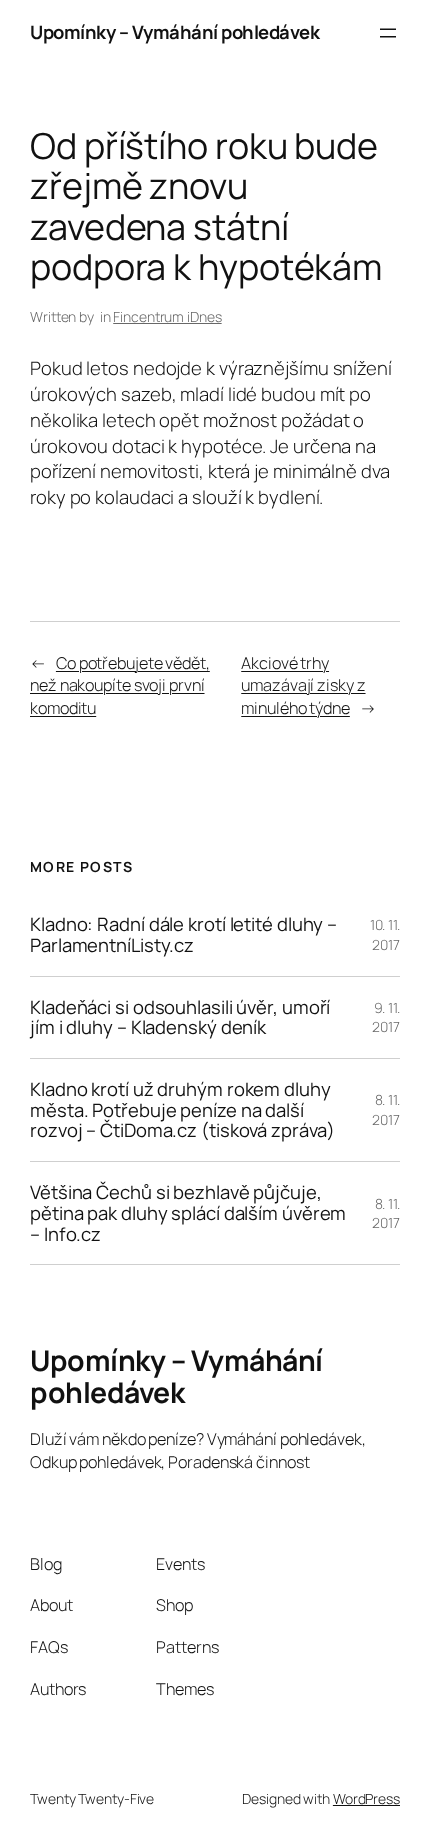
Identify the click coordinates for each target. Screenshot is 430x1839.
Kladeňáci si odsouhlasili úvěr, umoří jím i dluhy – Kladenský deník (180, 1017)
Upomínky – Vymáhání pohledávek (174, 32)
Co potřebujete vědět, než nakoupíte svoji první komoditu (120, 685)
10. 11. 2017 (385, 934)
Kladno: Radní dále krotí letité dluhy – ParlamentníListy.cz (183, 934)
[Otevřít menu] (388, 33)
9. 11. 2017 (386, 1017)
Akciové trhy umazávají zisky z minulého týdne (303, 685)
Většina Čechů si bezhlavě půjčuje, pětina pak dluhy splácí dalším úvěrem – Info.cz (188, 1213)
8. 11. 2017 (386, 1109)
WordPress (366, 1798)
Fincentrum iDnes (167, 316)
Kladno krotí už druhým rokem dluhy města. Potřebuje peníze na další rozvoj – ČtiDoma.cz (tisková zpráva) (182, 1110)
